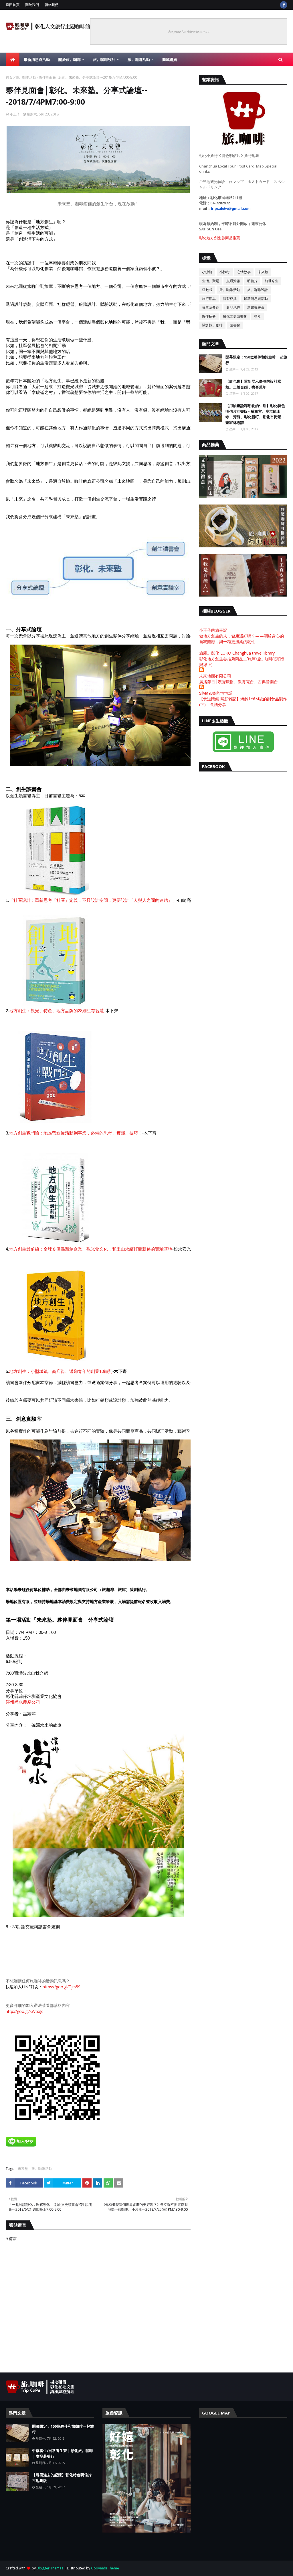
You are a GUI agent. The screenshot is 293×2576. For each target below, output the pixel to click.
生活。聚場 (211, 281)
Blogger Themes (50, 2568)
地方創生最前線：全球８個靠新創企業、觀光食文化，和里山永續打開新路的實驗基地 (91, 1249)
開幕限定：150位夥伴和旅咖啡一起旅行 (256, 360)
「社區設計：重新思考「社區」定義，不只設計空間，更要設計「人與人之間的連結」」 (93, 900)
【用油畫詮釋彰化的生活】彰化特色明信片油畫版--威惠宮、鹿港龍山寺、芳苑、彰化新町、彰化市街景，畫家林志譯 (255, 414)
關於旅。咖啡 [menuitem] (70, 59)
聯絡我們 (52, 5)
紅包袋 (207, 290)
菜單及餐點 (211, 307)
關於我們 (32, 5)
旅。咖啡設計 (258, 290)
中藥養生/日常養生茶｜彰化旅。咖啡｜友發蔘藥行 (63, 2453)
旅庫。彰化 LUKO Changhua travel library (237, 653)
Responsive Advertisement (189, 31)
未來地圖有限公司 (215, 676)
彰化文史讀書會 (235, 316)
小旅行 (225, 272)
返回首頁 (13, 5)
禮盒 (258, 316)
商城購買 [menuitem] (170, 59)
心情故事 (244, 272)
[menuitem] (13, 59)
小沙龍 (207, 272)
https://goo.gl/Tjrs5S (62, 1987)
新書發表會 (256, 307)
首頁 (9, 77)
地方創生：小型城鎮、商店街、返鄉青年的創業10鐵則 (61, 1371)
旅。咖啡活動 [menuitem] (139, 59)
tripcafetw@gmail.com (231, 209)
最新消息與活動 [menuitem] (37, 59)
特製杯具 (230, 299)
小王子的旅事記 (213, 630)
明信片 (252, 281)
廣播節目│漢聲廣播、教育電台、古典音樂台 (238, 682)
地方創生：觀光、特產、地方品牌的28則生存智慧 (57, 1011)
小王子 (15, 114)
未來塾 (23, 2169)
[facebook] (284, 5)
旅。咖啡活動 (26, 77)
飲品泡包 (233, 307)
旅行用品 (209, 299)
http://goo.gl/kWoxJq (25, 2011)
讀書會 (235, 325)
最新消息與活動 (256, 299)
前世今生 (272, 281)
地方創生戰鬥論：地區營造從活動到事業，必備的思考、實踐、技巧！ (76, 1133)
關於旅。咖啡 (212, 325)
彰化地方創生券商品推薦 (220, 238)
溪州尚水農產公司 (23, 1702)
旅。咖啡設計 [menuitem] (104, 59)
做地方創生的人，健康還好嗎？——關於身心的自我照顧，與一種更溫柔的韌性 (241, 639)
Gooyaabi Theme (105, 2568)
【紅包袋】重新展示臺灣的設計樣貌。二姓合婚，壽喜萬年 (253, 384)
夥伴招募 (209, 316)
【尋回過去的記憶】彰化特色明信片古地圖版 (62, 2478)
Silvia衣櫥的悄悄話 (216, 693)
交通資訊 (233, 281)
